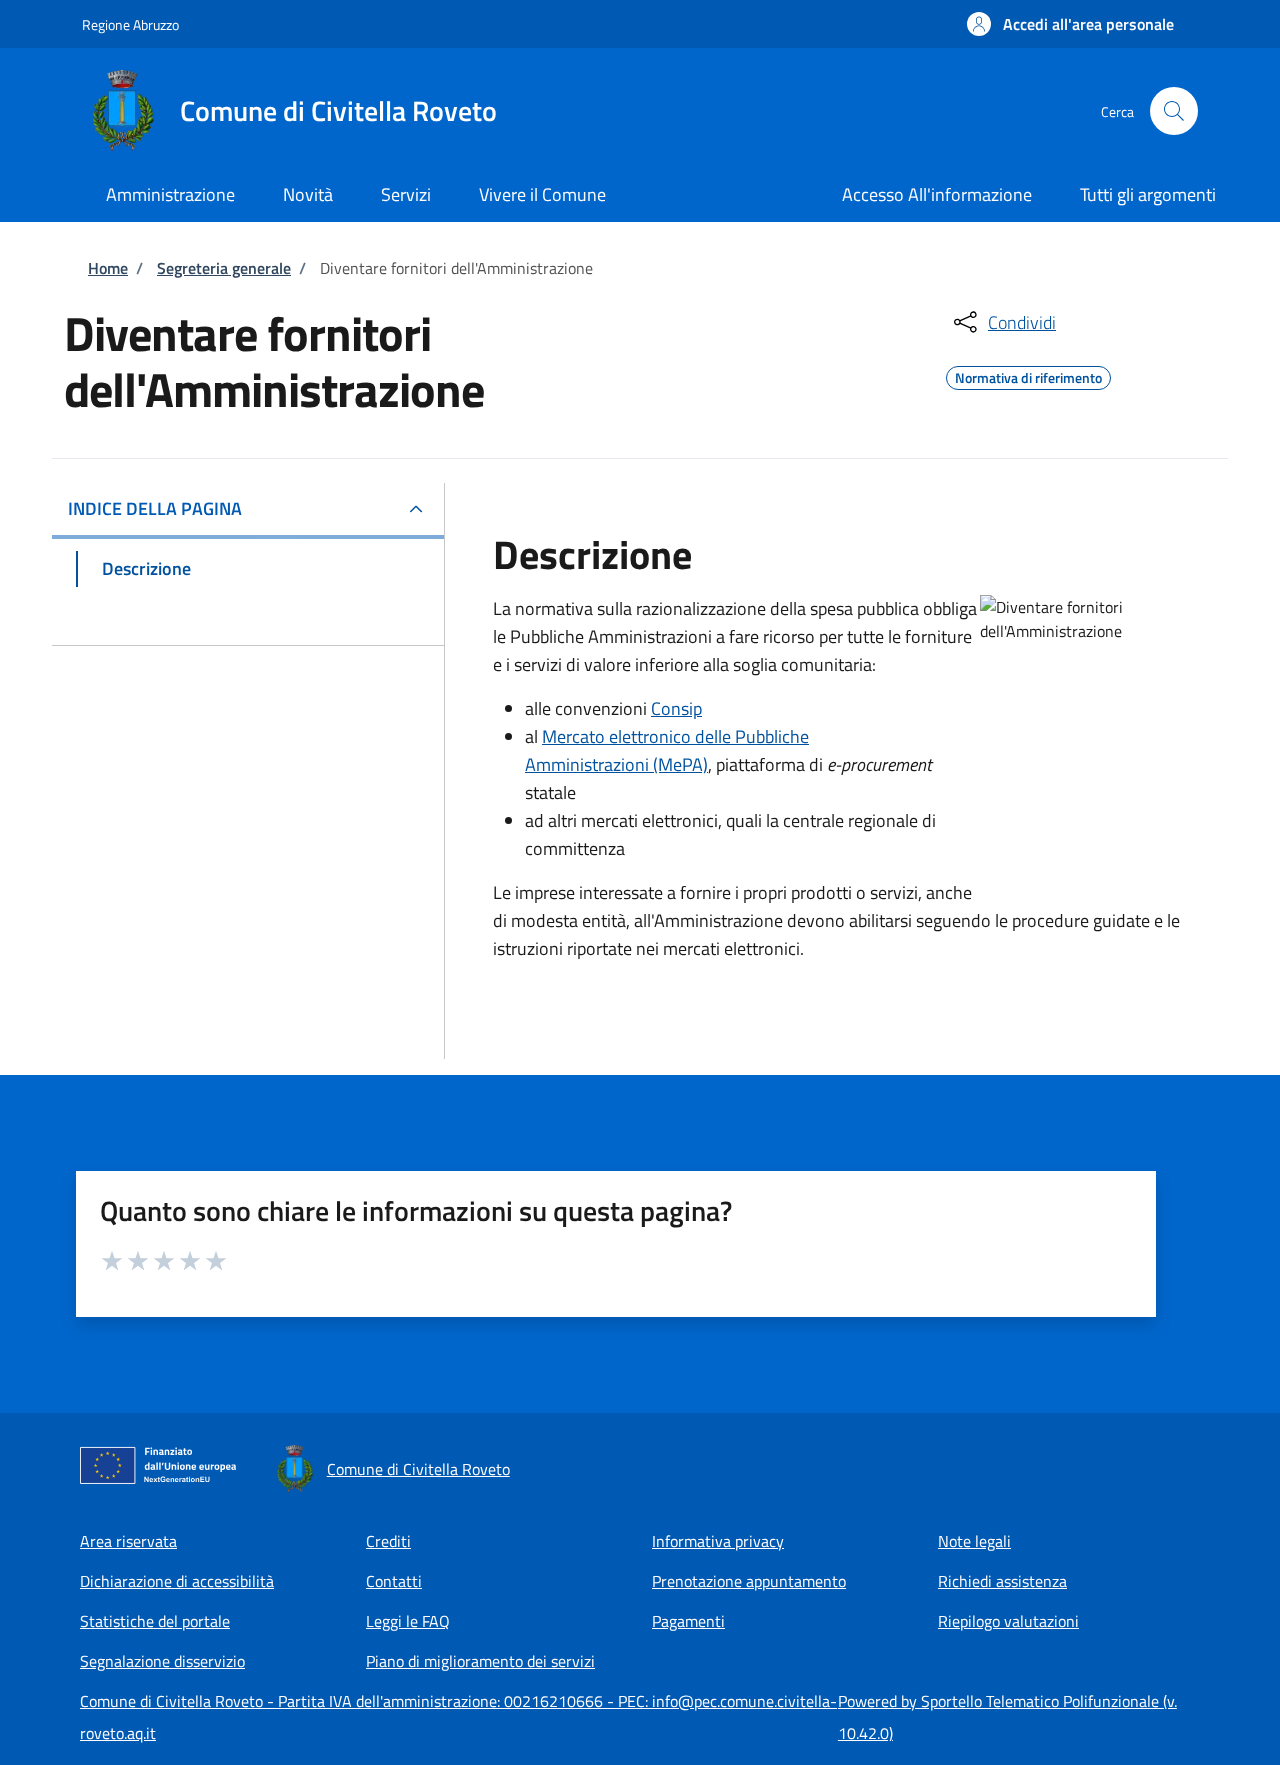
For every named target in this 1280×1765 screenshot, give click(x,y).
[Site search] (1174, 111)
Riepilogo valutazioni (1008, 1621)
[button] (1070, 24)
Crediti (388, 1541)
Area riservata (128, 1541)
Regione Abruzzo (130, 24)
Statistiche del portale (155, 1621)
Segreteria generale (224, 268)
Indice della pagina (155, 508)
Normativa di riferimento (1028, 375)
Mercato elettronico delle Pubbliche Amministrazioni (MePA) (667, 750)
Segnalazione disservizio (162, 1661)
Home (108, 268)
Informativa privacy (718, 1541)
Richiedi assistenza (1002, 1581)
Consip (676, 708)
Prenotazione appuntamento (749, 1581)
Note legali (974, 1541)
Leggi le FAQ (408, 1621)
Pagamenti (688, 1621)
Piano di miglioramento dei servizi (480, 1661)
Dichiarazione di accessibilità (177, 1581)
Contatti (394, 1581)
